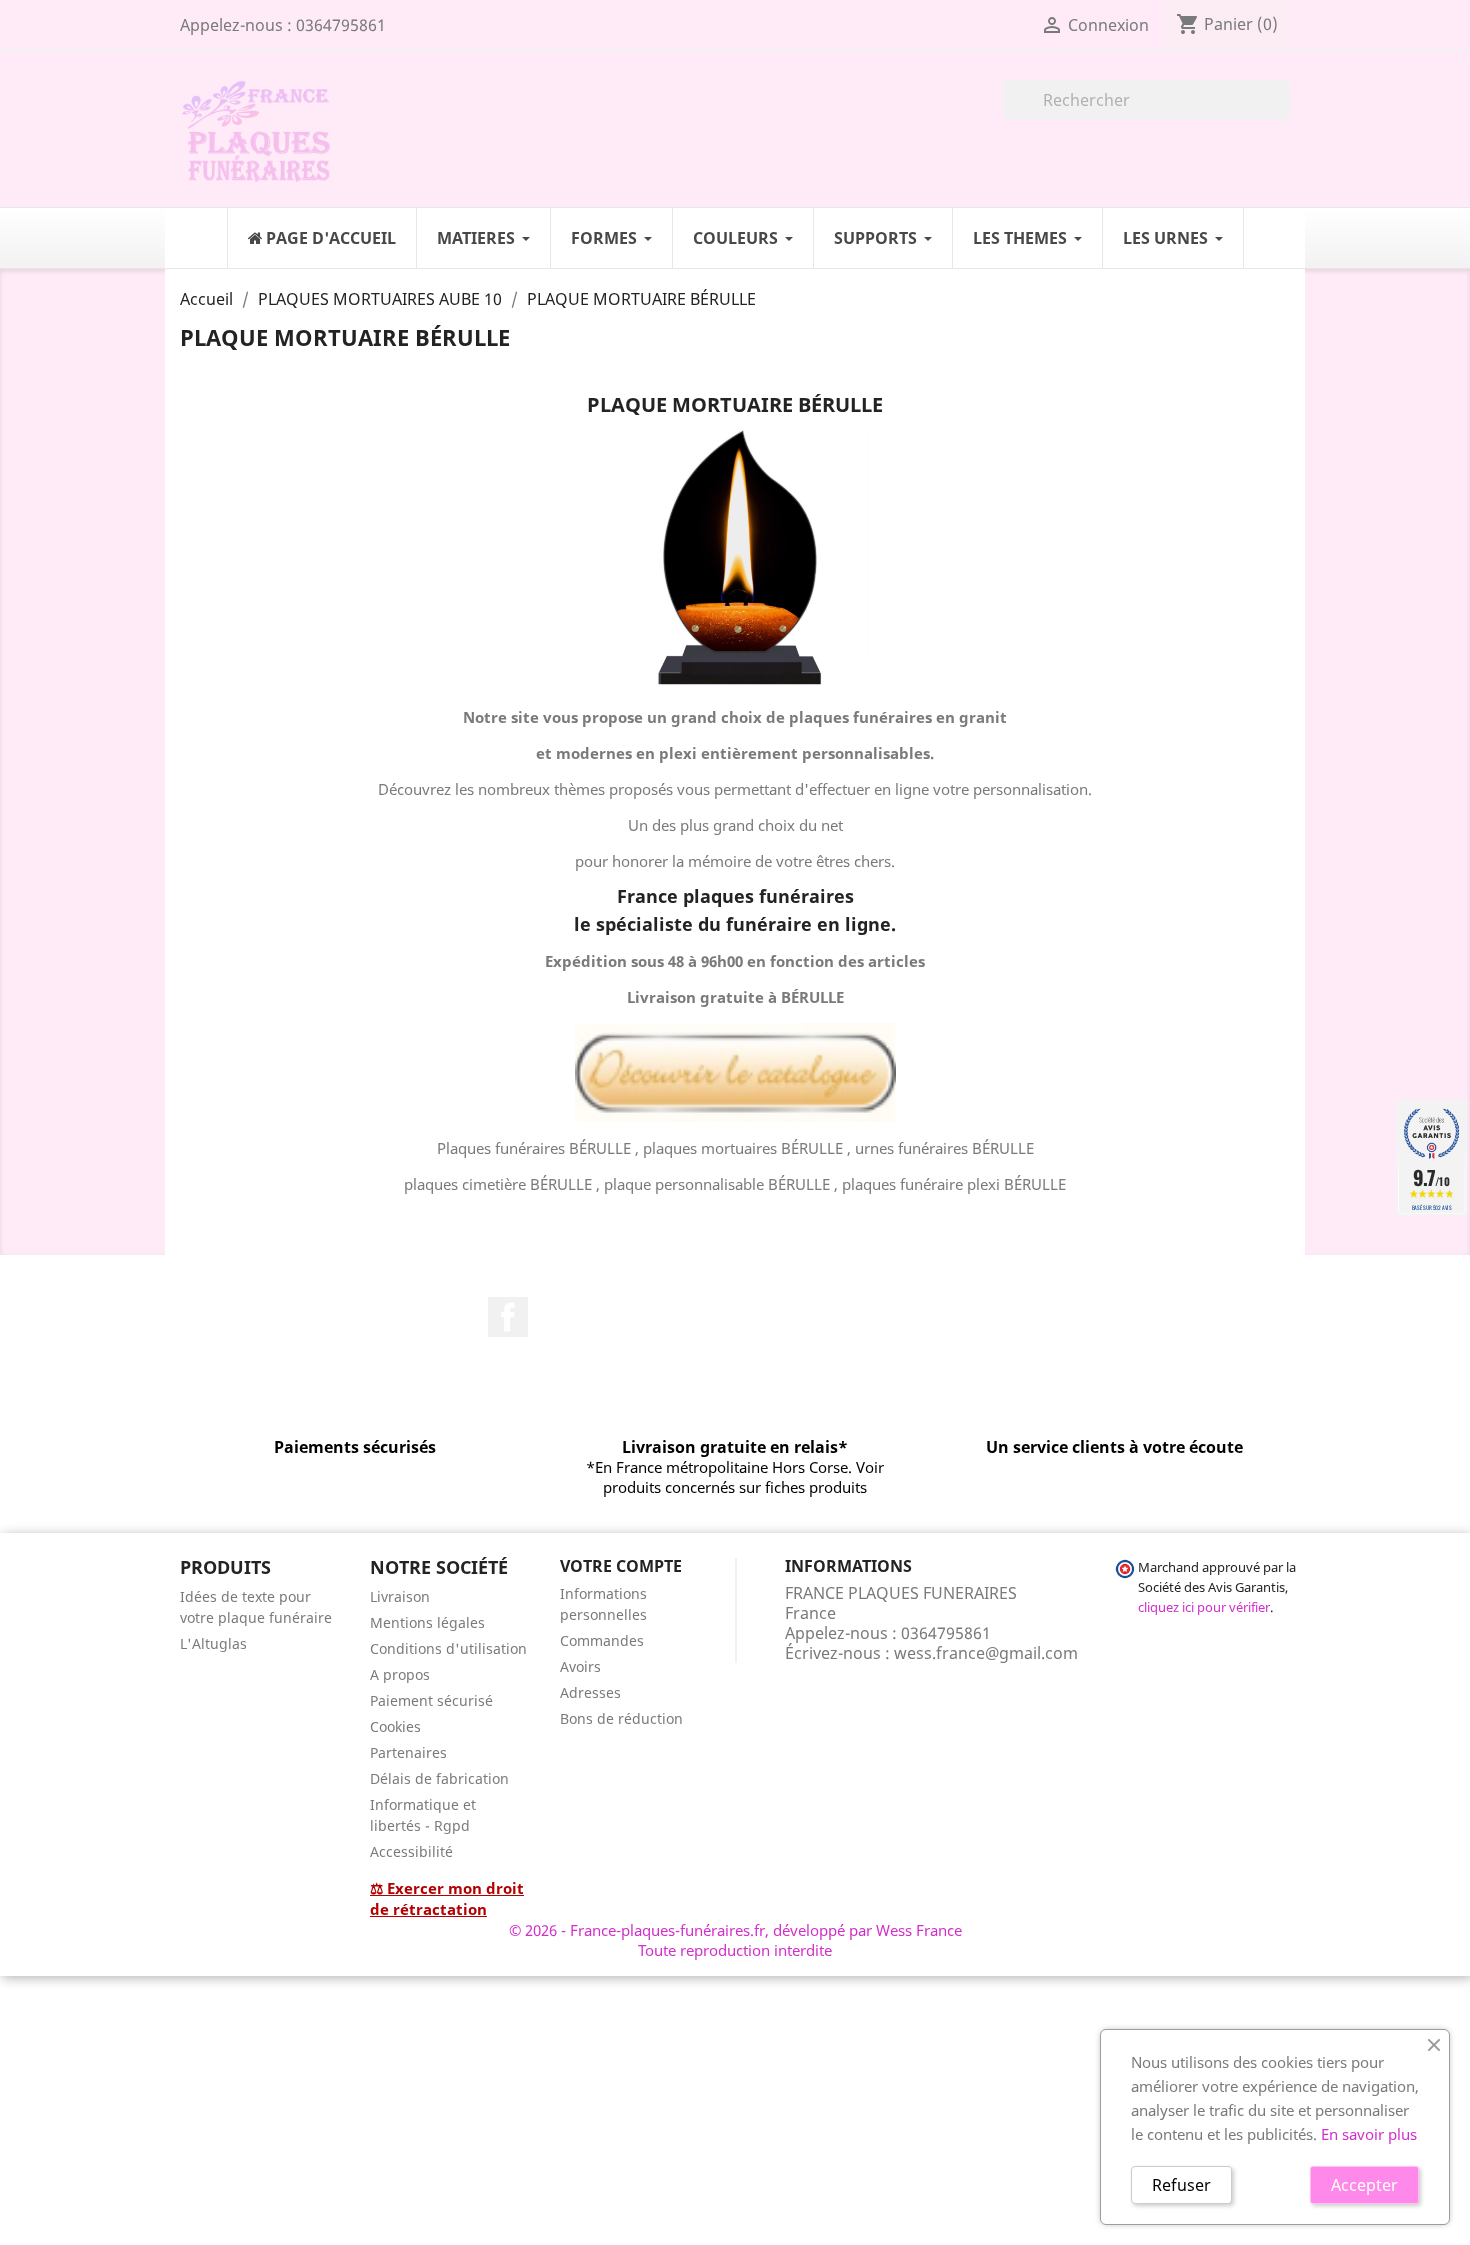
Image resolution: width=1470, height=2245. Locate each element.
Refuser (1181, 2185)
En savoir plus (1369, 2134)
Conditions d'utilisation (448, 1648)
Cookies (395, 1726)
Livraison (400, 1596)
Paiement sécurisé (431, 1700)
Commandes (602, 1640)
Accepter (1364, 2185)
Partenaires (408, 1752)
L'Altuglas (213, 1643)
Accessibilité (411, 1851)
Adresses (590, 1692)
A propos (400, 1674)
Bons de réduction (621, 1718)
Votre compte (621, 1566)
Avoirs (580, 1666)
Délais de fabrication (439, 1778)
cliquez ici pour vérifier (1204, 1607)
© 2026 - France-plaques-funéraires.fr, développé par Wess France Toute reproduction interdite (735, 1940)
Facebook (508, 1317)
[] (1282, 114)
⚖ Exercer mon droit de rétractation (447, 1898)
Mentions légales (427, 1622)
